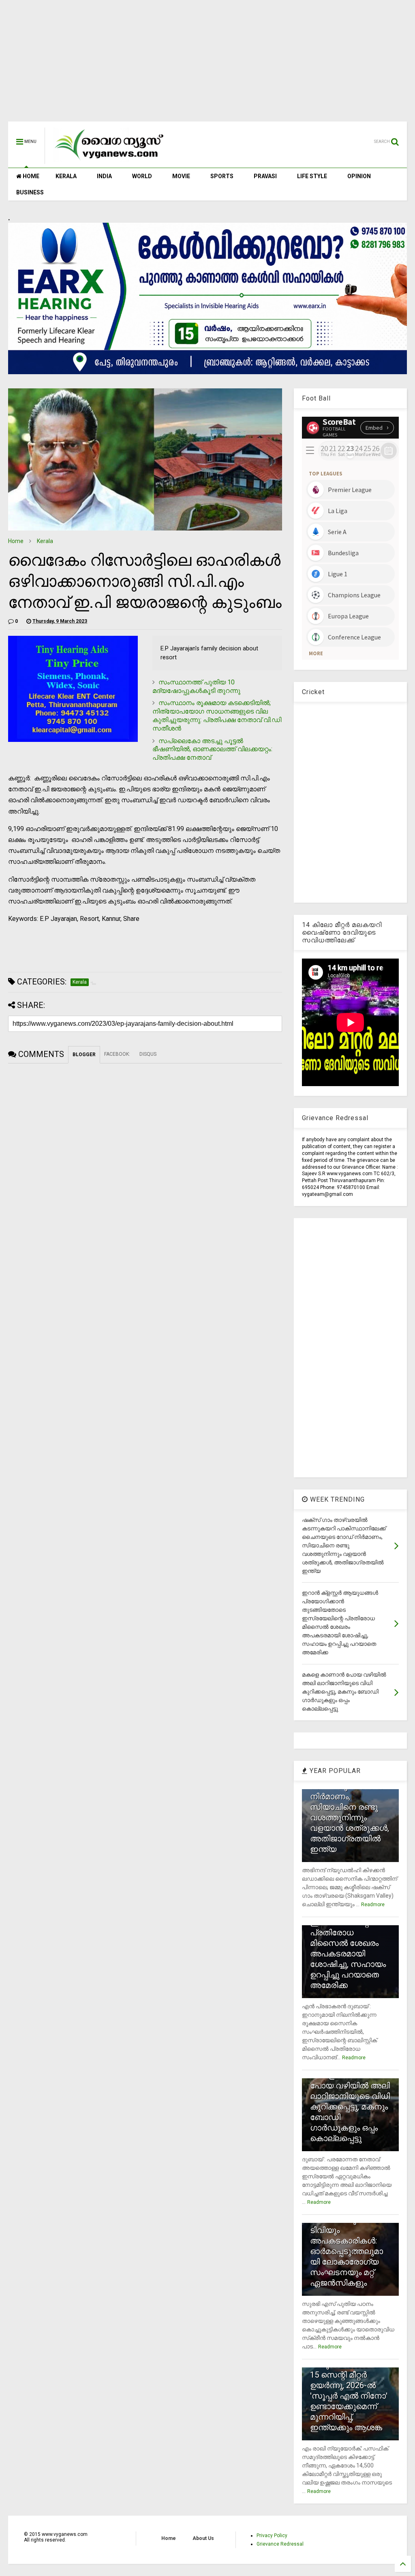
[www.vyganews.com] (109, 160)
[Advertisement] (207, 65)
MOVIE (181, 176)
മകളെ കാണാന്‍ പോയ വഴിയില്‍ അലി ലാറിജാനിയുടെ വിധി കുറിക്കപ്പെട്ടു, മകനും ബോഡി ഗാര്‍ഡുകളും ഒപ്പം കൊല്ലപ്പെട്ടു (350, 2107)
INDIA (104, 176)
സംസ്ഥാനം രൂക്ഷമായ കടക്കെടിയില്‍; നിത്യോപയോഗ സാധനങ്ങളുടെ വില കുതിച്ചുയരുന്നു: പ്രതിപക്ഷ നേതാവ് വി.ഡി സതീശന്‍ (217, 715)
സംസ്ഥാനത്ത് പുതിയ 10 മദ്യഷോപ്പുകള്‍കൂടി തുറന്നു (196, 686)
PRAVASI (265, 176)
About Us (203, 2538)
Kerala (45, 541)
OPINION (359, 176)
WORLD (142, 176)
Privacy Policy (272, 2536)
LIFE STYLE (312, 176)
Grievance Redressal (280, 2544)
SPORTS (222, 176)
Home (16, 541)
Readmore (373, 1905)
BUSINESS (30, 192)
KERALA (66, 176)
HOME (30, 176)
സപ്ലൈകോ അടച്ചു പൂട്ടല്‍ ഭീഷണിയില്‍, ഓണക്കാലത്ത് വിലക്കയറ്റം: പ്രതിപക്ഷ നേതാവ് (212, 749)
